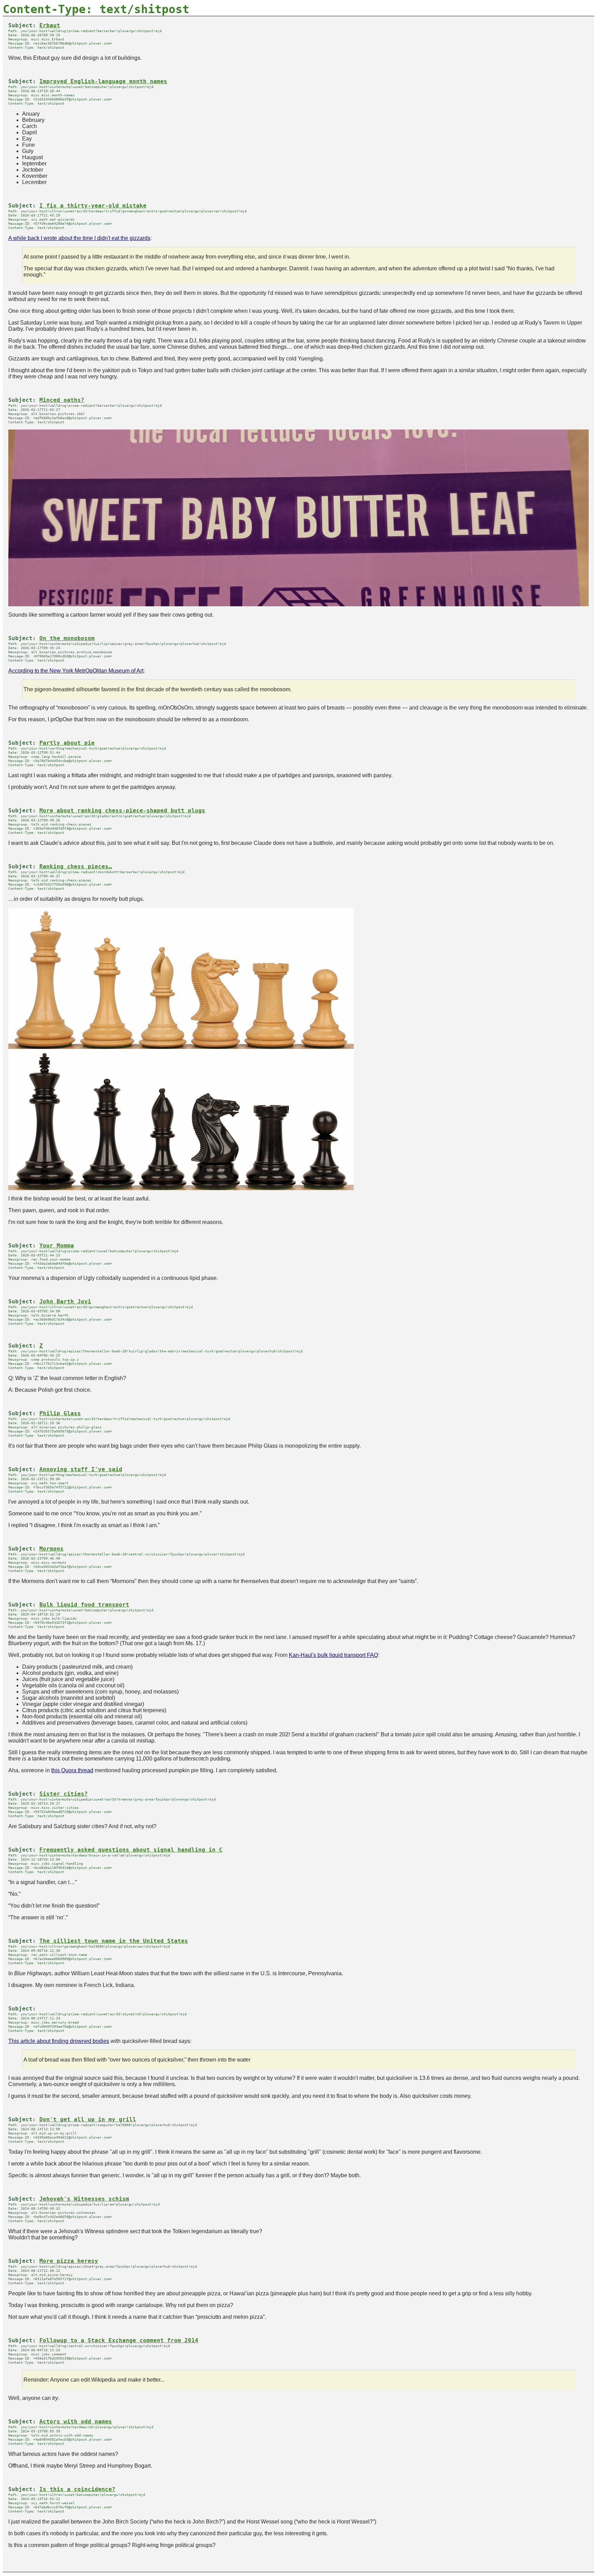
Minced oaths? (62, 400)
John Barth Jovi (65, 1302)
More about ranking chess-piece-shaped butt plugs (122, 811)
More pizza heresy (69, 2261)
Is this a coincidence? (77, 2489)
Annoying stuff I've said (81, 1469)
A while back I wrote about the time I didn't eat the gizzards (79, 238)
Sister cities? (64, 1794)
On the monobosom (67, 638)
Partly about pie (67, 743)
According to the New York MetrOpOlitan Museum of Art (76, 671)
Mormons (51, 1549)
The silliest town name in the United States (114, 1941)
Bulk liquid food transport (84, 1605)
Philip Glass (60, 1414)
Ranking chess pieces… (76, 867)
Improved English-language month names (103, 81)
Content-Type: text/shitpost (96, 9)
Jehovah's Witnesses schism (84, 2199)
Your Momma (57, 1246)
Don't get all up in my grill (88, 2120)
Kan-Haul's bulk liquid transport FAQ (333, 1655)
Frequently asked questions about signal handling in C (131, 1850)
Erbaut (50, 26)
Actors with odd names (76, 2422)
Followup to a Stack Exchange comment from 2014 (119, 2341)
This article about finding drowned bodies (59, 2041)
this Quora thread (72, 1770)
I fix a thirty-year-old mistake (93, 206)
